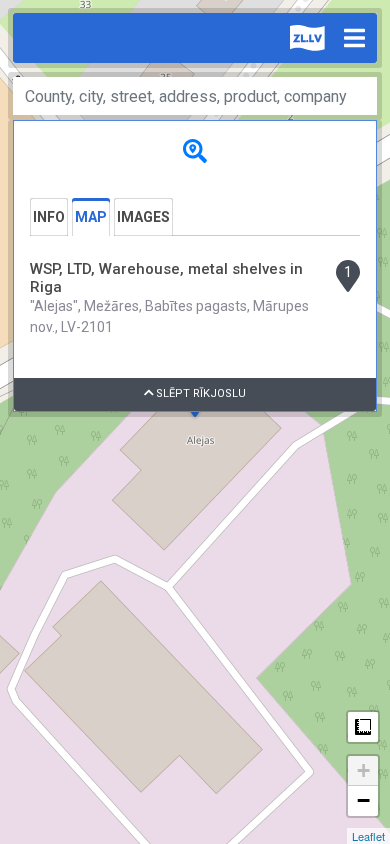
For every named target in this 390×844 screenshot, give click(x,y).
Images (143, 217)
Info (49, 217)
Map (91, 217)
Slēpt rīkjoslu (199, 393)
